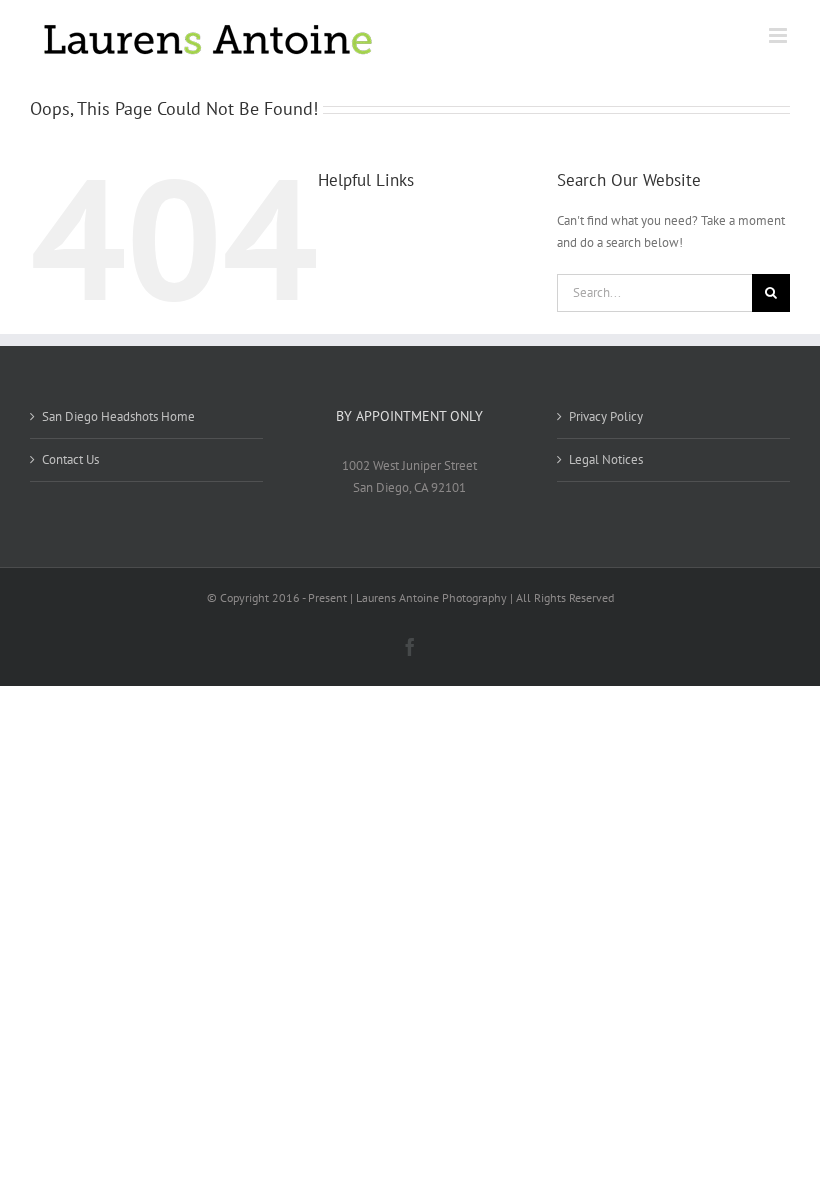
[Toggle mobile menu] (779, 35)
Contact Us (70, 459)
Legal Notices (606, 459)
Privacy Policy (606, 416)
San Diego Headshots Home (118, 416)
